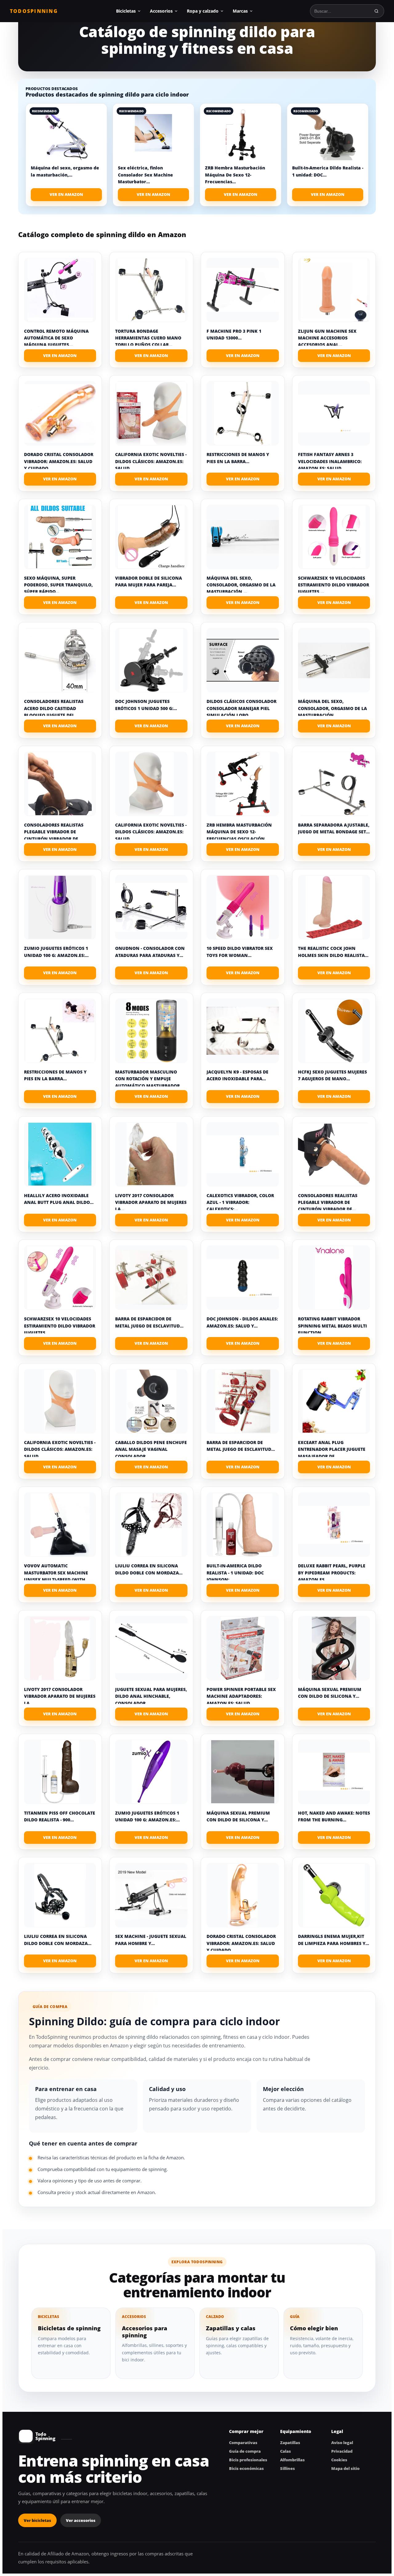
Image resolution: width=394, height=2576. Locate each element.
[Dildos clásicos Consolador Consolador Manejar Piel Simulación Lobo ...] (243, 660)
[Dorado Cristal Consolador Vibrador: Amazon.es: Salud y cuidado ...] (60, 413)
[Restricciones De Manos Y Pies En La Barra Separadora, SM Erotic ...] (243, 413)
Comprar (60, 356)
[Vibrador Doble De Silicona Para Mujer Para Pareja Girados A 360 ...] (151, 537)
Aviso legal (342, 2443)
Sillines (287, 2468)
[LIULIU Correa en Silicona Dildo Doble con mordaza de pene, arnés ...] (151, 1525)
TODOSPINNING (34, 11)
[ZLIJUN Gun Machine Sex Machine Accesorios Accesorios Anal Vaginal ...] (334, 290)
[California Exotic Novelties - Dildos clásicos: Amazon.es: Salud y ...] (151, 413)
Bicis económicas (246, 2468)
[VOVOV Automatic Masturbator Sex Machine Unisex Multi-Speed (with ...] (60, 1525)
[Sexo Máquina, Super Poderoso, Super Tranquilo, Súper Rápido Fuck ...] (60, 537)
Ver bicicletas (37, 2520)
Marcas (240, 11)
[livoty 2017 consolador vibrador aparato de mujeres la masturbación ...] (151, 1154)
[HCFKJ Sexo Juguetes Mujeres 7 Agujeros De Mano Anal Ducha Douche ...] (334, 1031)
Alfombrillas (292, 2460)
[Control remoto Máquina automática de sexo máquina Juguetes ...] (60, 290)
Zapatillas (290, 2443)
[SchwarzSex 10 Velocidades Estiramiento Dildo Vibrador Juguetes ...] (334, 537)
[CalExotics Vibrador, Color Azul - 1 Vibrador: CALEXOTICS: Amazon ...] (243, 1154)
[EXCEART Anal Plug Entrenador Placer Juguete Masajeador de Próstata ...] (334, 1401)
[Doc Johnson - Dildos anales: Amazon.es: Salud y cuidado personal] (243, 1278)
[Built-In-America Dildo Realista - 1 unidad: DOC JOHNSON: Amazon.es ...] (243, 1525)
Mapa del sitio (345, 2468)
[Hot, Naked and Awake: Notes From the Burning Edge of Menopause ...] (334, 1772)
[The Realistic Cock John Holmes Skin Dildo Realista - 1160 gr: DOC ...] (334, 907)
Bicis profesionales (248, 2460)
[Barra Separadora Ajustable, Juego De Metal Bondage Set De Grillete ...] (334, 784)
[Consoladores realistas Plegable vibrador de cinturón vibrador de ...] (60, 784)
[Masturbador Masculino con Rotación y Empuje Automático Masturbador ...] (151, 1031)
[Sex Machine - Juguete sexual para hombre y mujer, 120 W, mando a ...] (151, 1895)
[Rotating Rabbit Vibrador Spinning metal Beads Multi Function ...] (334, 1278)
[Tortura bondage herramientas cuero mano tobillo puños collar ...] (151, 290)
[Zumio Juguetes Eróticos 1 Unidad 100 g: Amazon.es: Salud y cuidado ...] (60, 907)
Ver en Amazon (66, 194)
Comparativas (243, 2443)
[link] (66, 155)
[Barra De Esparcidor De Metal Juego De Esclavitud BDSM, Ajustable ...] (151, 1278)
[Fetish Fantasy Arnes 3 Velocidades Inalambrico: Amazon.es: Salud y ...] (334, 413)
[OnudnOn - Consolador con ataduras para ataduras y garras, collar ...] (151, 907)
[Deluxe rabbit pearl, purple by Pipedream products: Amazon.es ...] (334, 1525)
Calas (285, 2451)
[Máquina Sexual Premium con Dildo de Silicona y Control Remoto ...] (334, 1648)
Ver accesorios (81, 2520)
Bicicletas (126, 11)
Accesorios (161, 11)
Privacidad (342, 2451)
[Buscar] (376, 11)
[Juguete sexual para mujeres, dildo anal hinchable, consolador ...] (151, 1648)
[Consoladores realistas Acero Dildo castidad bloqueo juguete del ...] (60, 660)
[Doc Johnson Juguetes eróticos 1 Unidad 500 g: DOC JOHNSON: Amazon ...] (151, 660)
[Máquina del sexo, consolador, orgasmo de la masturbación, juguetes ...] (243, 537)
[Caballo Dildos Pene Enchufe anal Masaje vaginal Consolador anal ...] (151, 1401)
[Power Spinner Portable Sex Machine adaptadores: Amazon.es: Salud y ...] (243, 1648)
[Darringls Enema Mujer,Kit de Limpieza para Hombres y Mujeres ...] (334, 1895)
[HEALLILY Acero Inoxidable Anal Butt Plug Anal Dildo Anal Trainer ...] (60, 1154)
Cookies (339, 2460)
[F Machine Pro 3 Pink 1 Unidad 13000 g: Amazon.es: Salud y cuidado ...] (243, 290)
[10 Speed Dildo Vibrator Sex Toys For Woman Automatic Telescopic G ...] (243, 907)
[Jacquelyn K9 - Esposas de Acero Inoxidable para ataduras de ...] (243, 1031)
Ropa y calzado (203, 11)
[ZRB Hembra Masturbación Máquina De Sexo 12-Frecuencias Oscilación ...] (243, 784)
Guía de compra (245, 2451)
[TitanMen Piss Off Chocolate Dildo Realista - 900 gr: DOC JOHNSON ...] (60, 1772)
